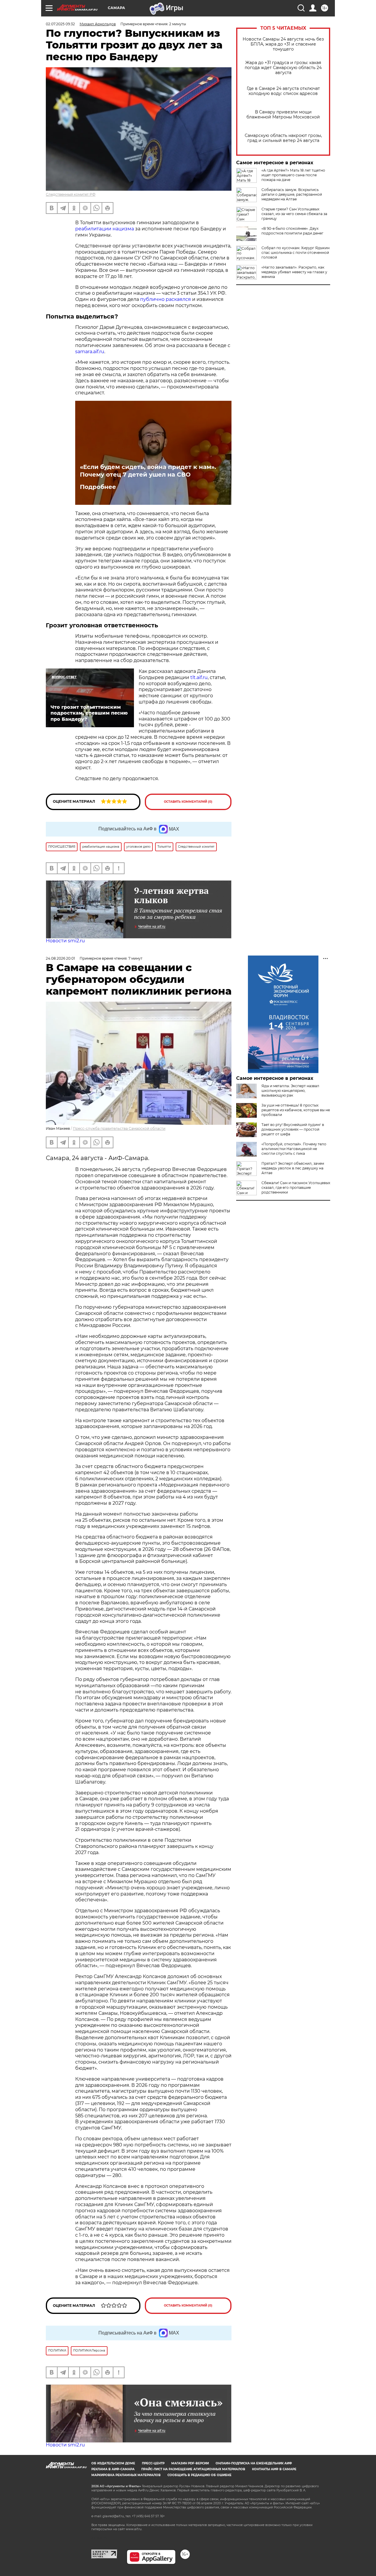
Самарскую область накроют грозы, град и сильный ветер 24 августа (283, 138)
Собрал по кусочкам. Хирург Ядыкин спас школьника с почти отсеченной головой (296, 253)
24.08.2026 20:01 (60, 958)
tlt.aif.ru (199, 677)
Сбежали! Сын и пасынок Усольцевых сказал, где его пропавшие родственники (296, 1188)
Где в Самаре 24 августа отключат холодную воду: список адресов (283, 91)
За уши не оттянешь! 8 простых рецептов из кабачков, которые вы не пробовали (296, 1110)
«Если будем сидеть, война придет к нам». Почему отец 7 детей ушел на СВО (148, 471)
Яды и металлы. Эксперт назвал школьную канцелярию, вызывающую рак (290, 1091)
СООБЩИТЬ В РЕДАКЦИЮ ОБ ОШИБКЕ (199, 2475)
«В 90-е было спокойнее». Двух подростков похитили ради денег (292, 231)
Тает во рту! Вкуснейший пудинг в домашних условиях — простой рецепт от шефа (293, 1129)
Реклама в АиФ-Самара (113, 2469)
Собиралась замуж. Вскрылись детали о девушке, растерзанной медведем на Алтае (292, 194)
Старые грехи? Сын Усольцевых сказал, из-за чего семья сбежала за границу (294, 214)
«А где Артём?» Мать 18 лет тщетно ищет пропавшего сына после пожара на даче (293, 175)
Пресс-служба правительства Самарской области (119, 1128)
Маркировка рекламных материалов (126, 2475)
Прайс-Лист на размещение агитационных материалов (193, 2469)
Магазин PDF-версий (190, 2463)
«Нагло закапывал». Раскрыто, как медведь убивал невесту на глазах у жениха (294, 272)
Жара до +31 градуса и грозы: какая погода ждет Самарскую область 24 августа (283, 68)
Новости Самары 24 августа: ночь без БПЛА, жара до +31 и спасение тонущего (283, 44)
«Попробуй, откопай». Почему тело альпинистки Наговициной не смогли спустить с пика (294, 1149)
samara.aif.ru (90, 352)
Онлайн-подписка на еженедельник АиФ (254, 2463)
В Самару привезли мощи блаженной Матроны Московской (283, 115)
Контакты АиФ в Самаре (274, 2469)
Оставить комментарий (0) (188, 802)
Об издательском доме (113, 2463)
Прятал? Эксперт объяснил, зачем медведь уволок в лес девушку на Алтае (293, 1168)
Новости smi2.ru (65, 941)
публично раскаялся (166, 299)
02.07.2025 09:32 (60, 24)
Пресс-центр (153, 2463)
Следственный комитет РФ (71, 194)
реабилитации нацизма (105, 229)
